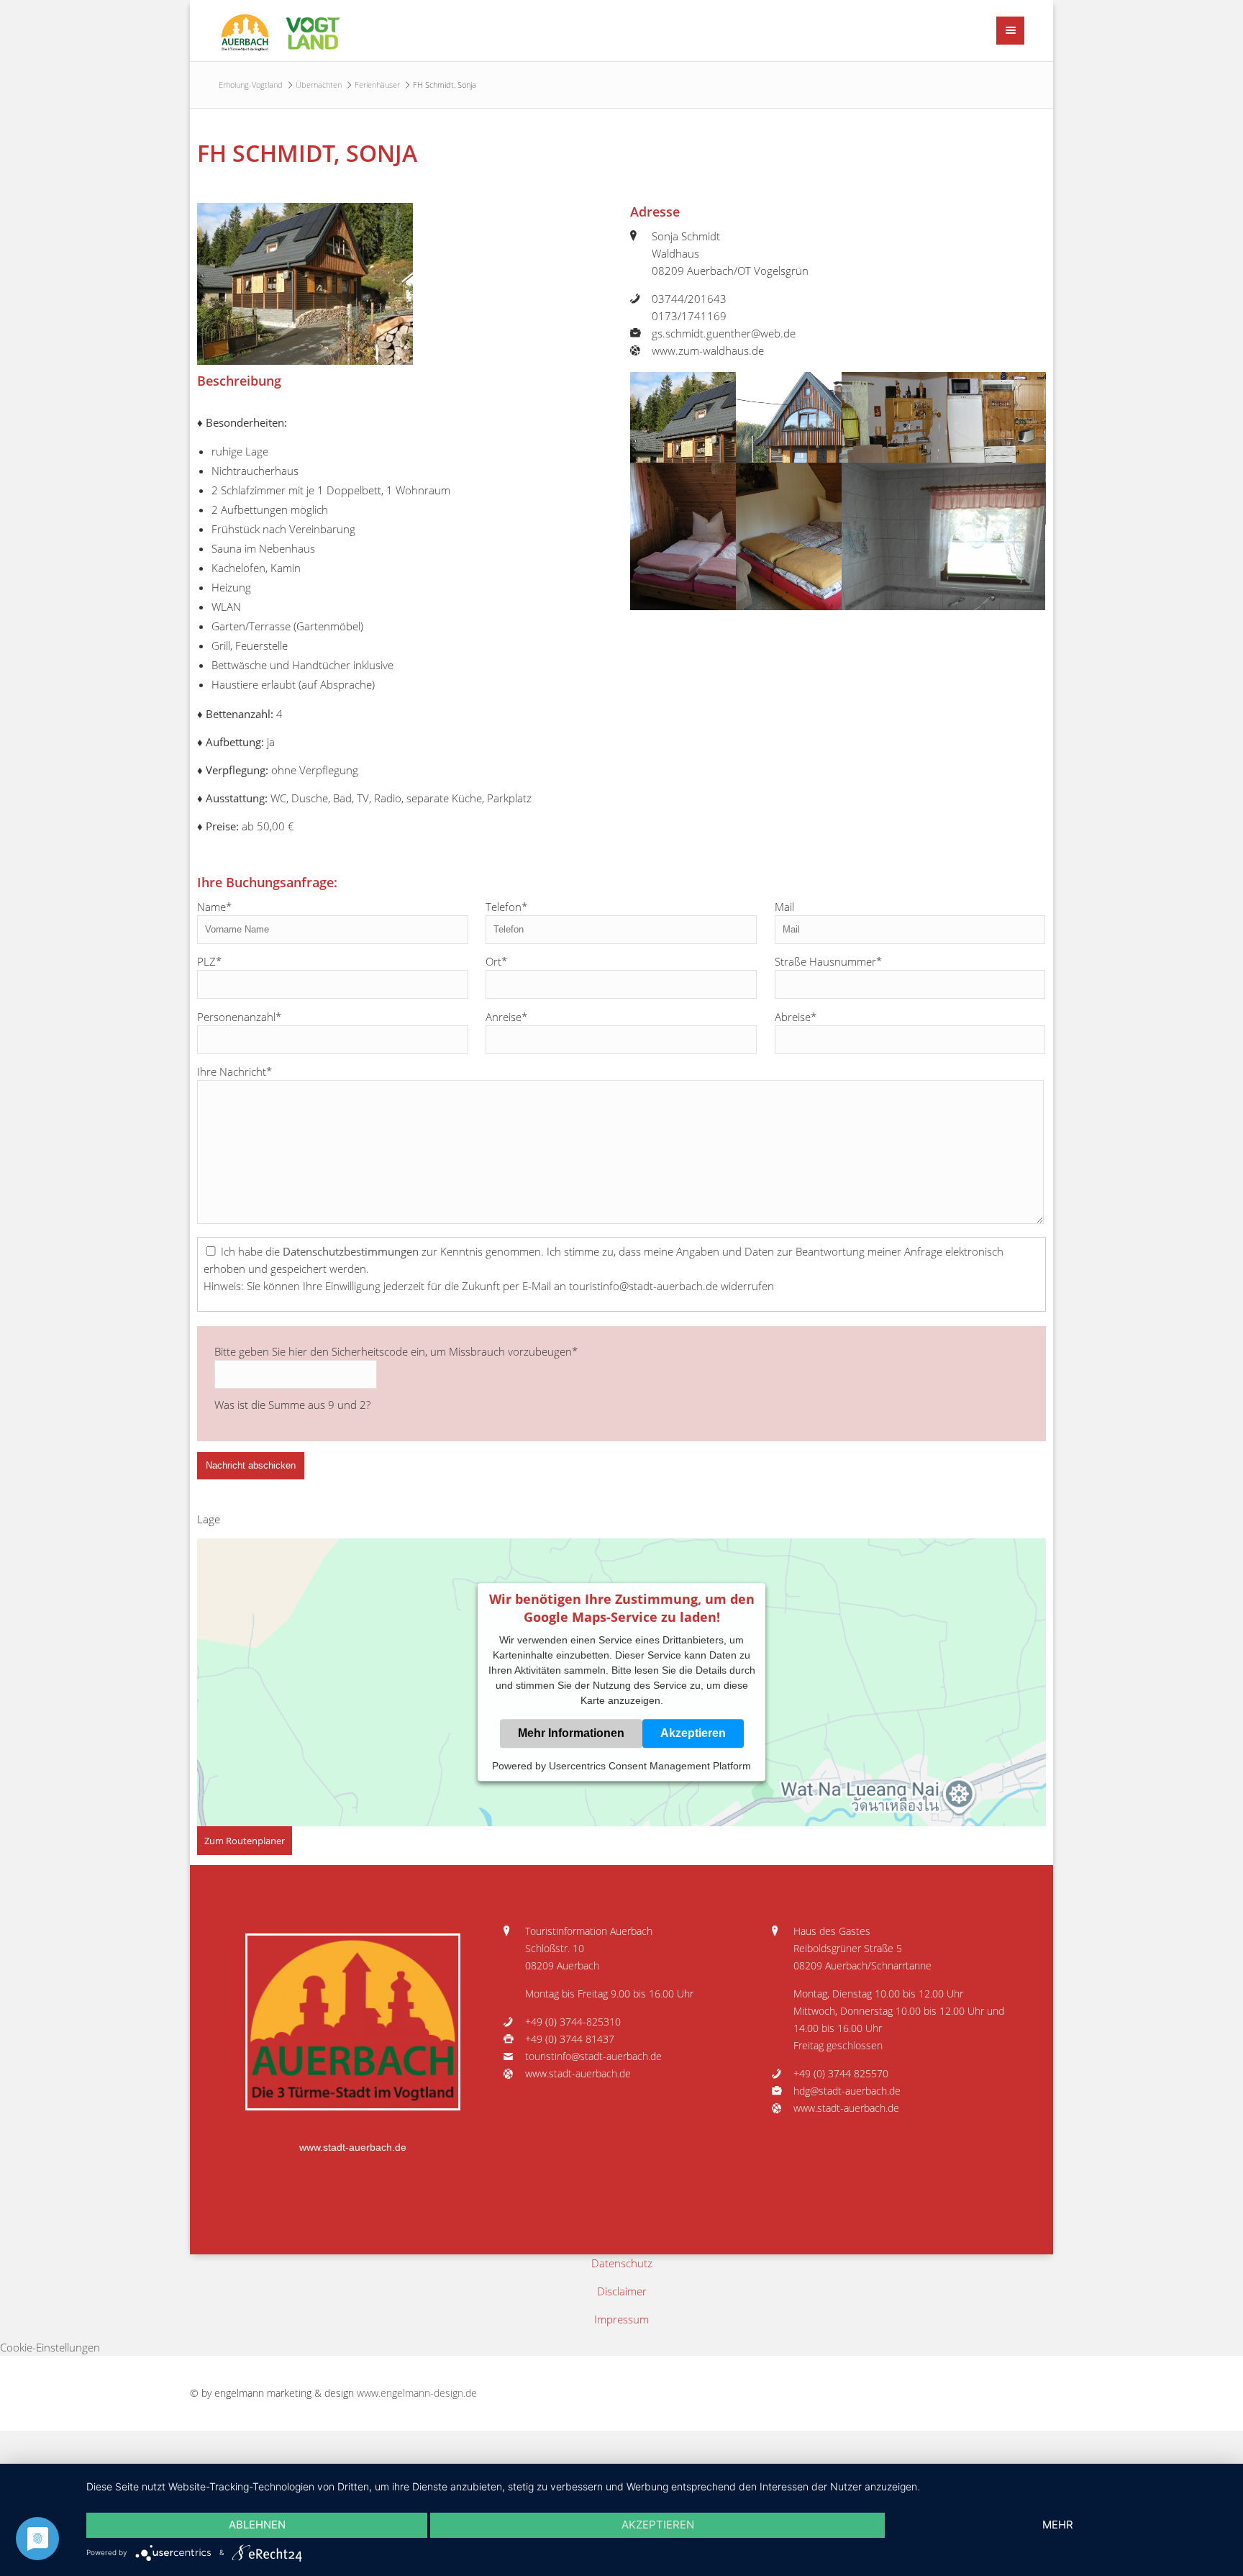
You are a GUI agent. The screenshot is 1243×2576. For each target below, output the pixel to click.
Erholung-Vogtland (251, 85)
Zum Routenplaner (245, 1841)
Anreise (506, 1017)
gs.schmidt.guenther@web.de (724, 333)
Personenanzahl (239, 1017)
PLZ (209, 961)
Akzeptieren (693, 1734)
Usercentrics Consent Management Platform (650, 1767)
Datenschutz (622, 2263)
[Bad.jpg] (943, 598)
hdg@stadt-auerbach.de (847, 2091)
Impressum (621, 2319)
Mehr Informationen (571, 1734)
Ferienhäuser (377, 85)
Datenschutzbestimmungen (351, 1251)
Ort (496, 961)
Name (214, 907)
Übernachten (319, 85)
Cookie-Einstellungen (50, 2347)
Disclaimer (622, 2291)
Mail (784, 907)
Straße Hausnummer (828, 961)
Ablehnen (257, 2525)
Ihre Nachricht (235, 1071)
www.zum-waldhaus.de (708, 350)
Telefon (506, 907)
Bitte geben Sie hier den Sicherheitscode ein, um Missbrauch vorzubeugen (396, 1351)
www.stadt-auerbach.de (353, 2148)
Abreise (796, 1017)
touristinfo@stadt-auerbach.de (593, 2056)
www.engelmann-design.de (417, 2393)
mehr (1058, 2525)
